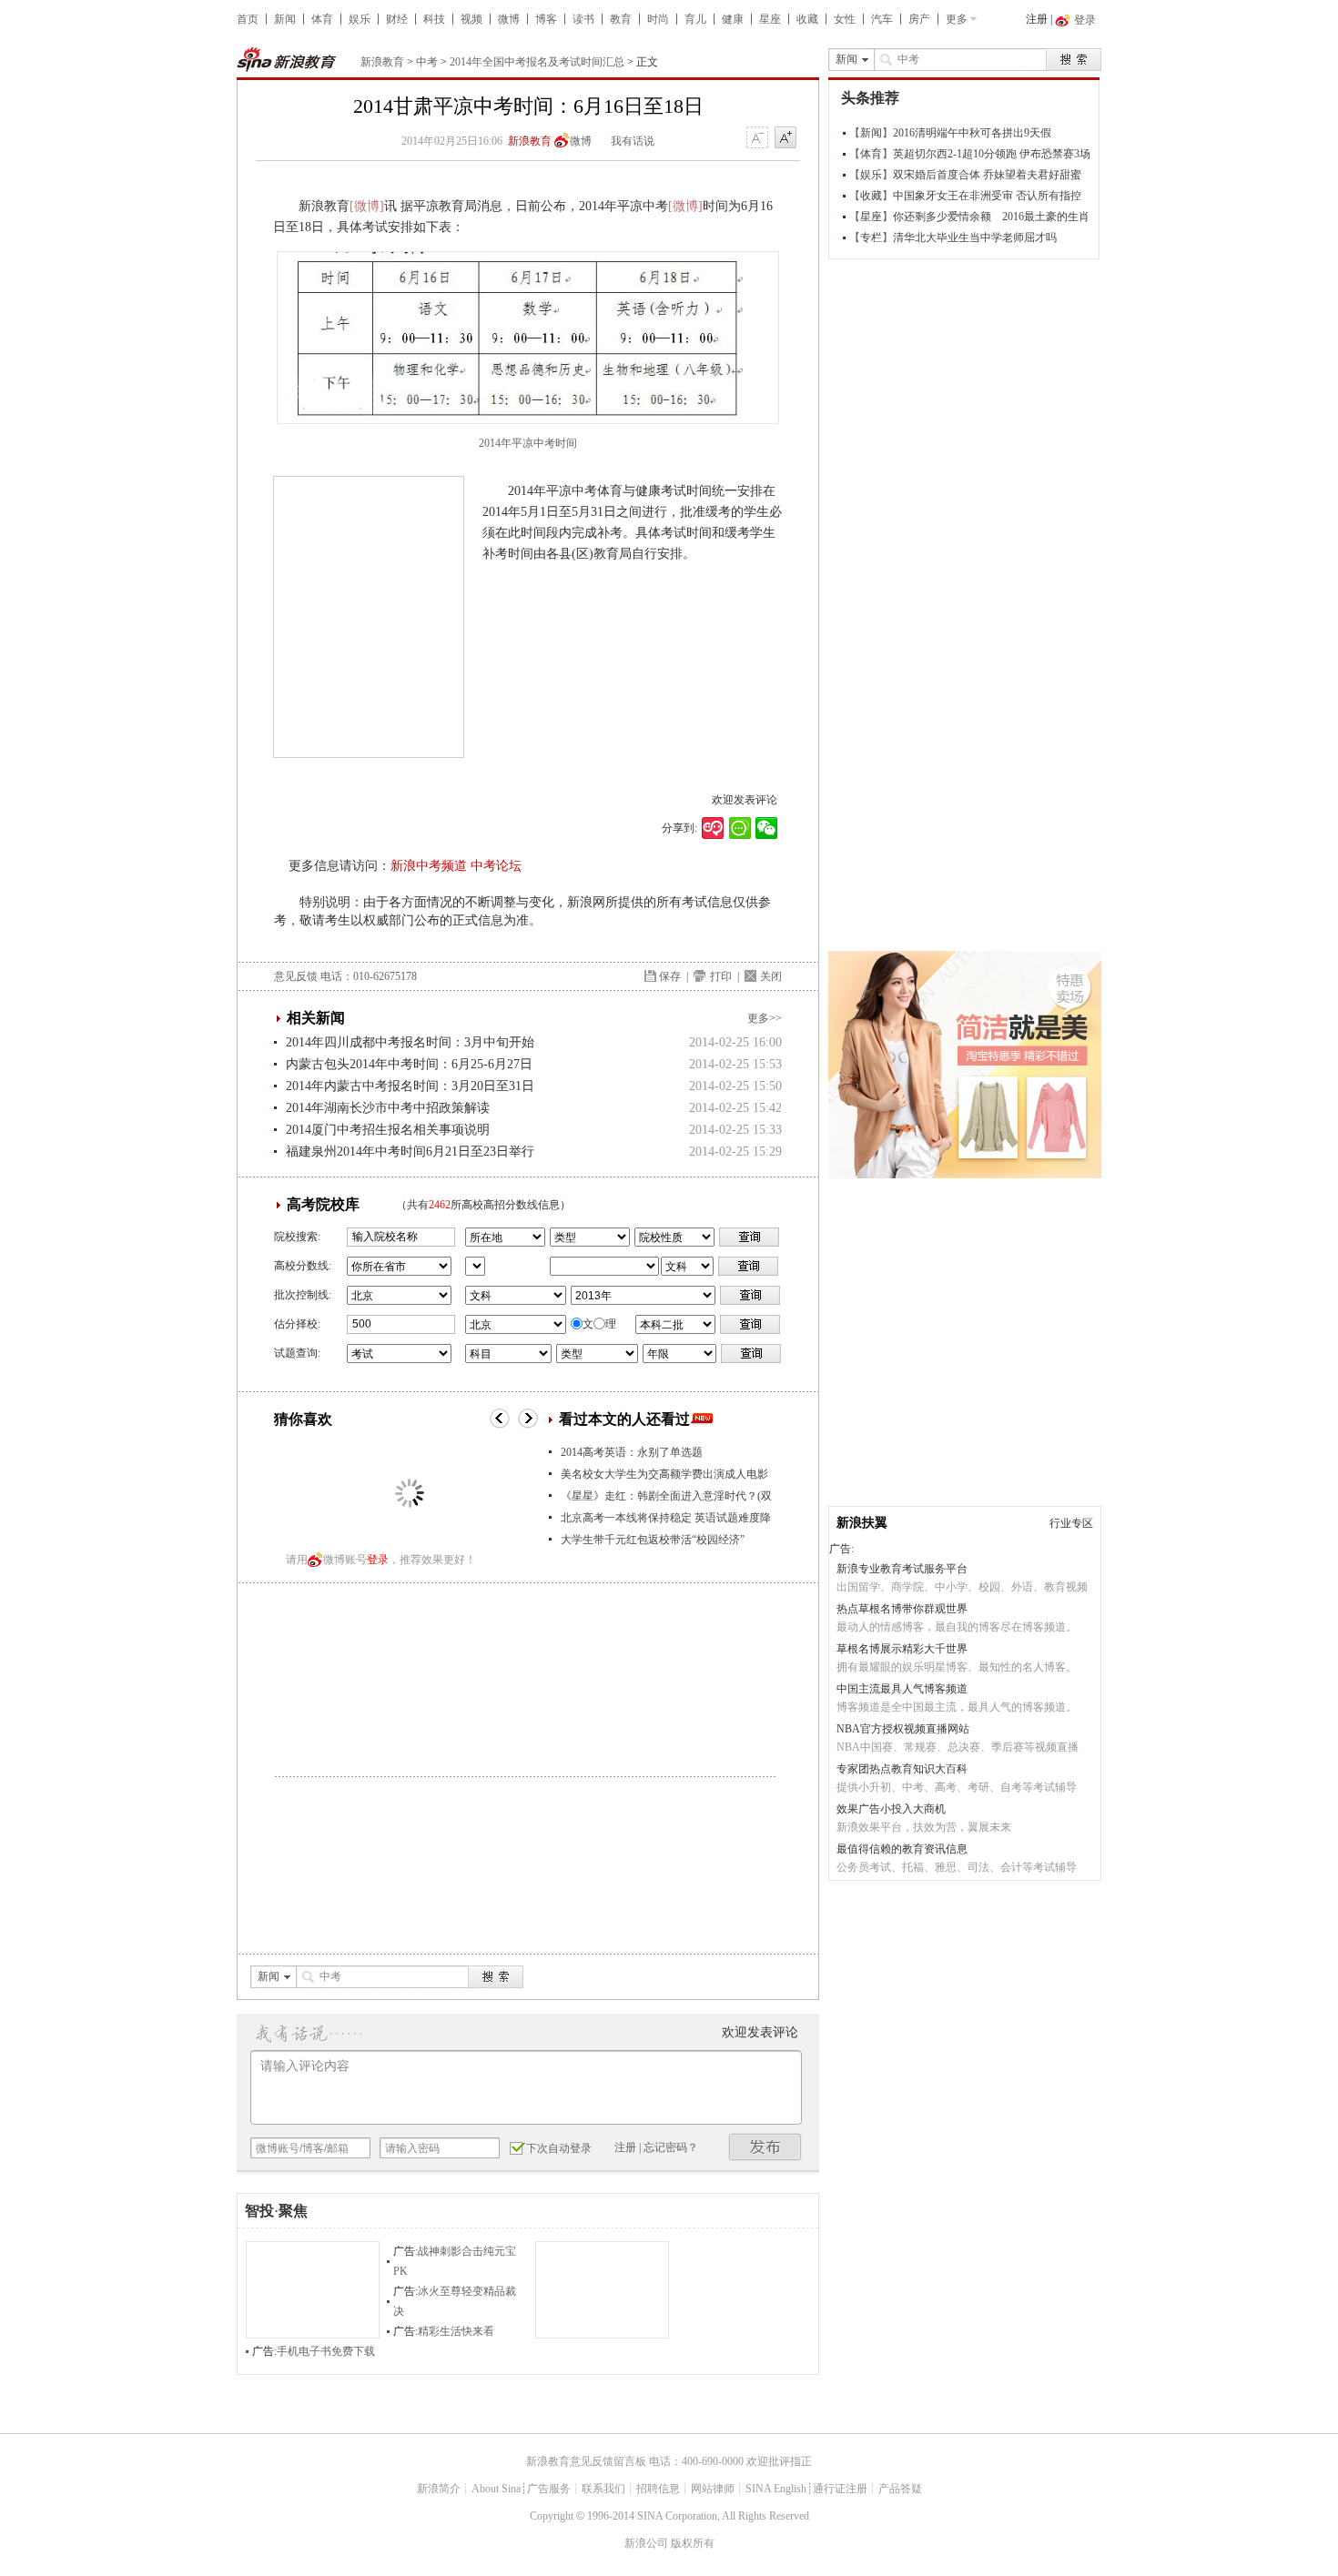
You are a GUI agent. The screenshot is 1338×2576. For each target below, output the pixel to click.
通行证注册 (840, 2489)
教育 (621, 19)
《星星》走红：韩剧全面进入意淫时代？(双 (666, 1496)
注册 (1037, 19)
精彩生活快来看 (456, 2331)
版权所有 (693, 2543)
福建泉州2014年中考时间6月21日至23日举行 (410, 1152)
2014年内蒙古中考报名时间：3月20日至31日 (410, 1086)
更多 (957, 19)
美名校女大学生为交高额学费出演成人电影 (664, 1474)
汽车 (882, 19)
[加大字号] (786, 138)
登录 (378, 1560)
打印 (721, 976)
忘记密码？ (671, 2147)
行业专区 (1071, 1523)
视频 (471, 19)
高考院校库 (323, 1204)
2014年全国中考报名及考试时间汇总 (537, 62)
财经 (397, 19)
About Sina (496, 2489)
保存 (670, 976)
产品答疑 (900, 2489)
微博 (509, 19)
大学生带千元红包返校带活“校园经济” (653, 1540)
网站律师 (713, 2489)
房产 (919, 19)
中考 (427, 62)
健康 (733, 19)
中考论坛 (496, 866)
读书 (583, 19)
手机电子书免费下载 (326, 2351)
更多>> (765, 1018)
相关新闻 (316, 1018)
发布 (765, 2147)
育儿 (695, 19)
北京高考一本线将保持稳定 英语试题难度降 (666, 1518)
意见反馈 (296, 976)
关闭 (771, 976)
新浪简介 (439, 2489)
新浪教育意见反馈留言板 (586, 2461)
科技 (434, 19)
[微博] (367, 206)
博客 (546, 19)
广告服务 (549, 2489)
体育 (322, 19)
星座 (770, 19)
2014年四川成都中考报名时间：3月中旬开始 (410, 1042)
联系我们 (603, 2489)
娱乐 (360, 19)
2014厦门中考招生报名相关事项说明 (388, 1130)
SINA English (776, 2489)
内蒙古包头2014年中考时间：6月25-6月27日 (409, 1064)
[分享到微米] (713, 828)
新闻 (285, 19)
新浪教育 (382, 62)
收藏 (807, 19)
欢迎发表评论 (745, 800)
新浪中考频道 (429, 866)
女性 (845, 19)
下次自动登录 (559, 2148)
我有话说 (633, 141)
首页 (248, 19)
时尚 (658, 19)
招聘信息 (658, 2489)
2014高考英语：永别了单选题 (632, 1452)
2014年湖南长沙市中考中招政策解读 (388, 1108)
